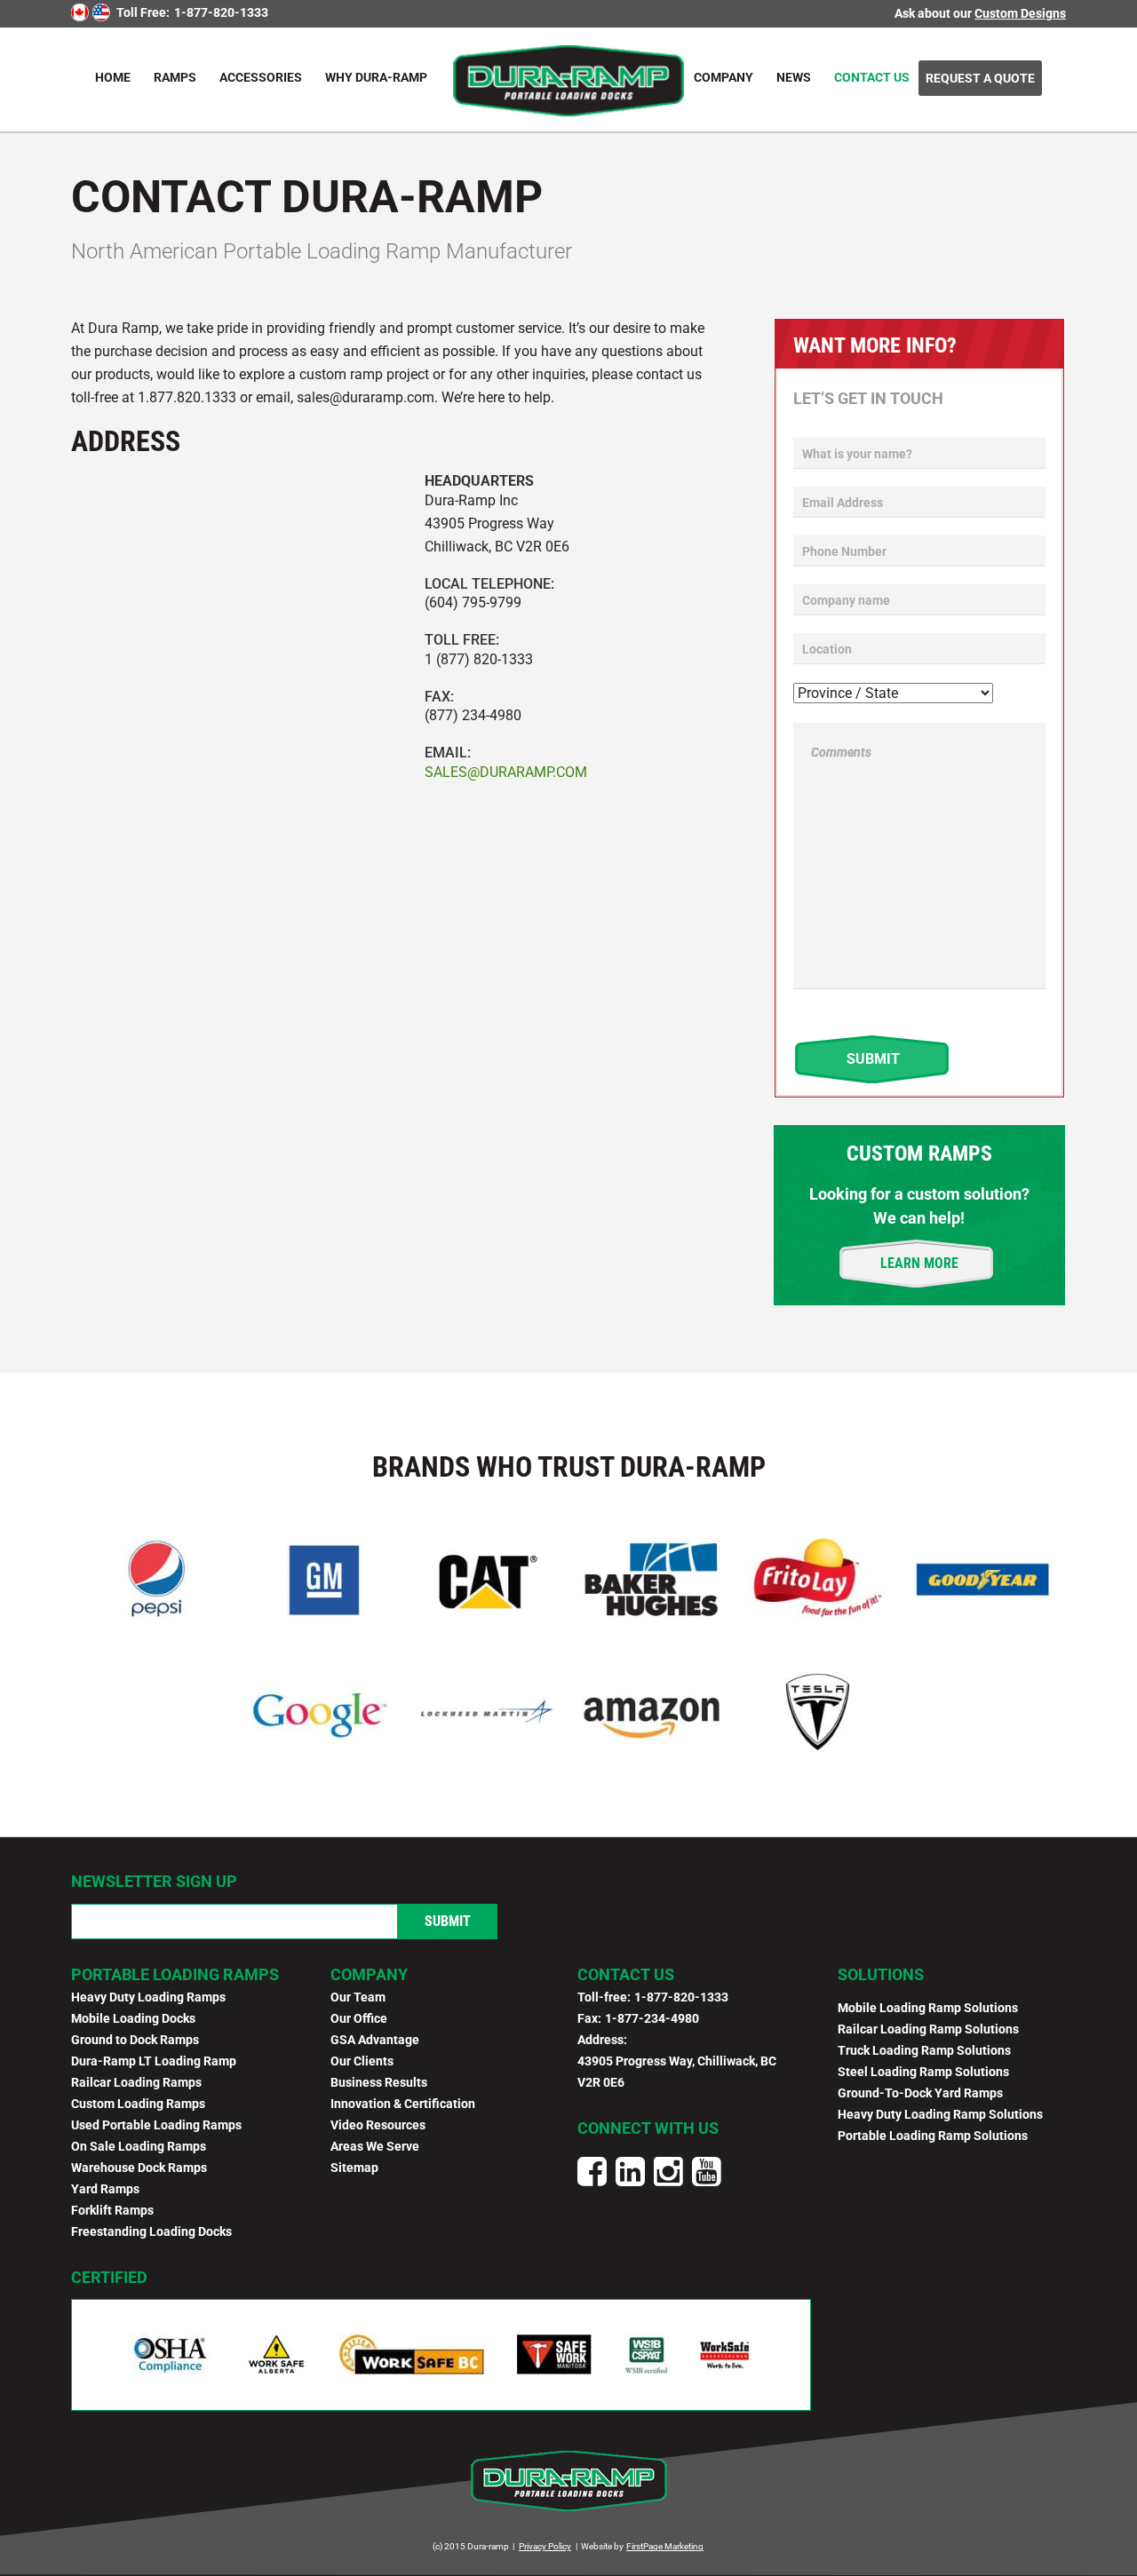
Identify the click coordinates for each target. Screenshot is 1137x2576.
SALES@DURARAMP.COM (506, 772)
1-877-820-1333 (221, 12)
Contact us (626, 1974)
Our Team (358, 1997)
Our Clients (362, 2061)
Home (113, 77)
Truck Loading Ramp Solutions (924, 2050)
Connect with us (648, 2128)
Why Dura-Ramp (376, 77)
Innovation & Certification (403, 2104)
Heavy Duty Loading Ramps (148, 1997)
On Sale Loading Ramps (139, 2146)
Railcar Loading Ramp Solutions (928, 2029)
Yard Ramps (105, 2189)
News (794, 77)
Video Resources (378, 2125)
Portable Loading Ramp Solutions (933, 2136)
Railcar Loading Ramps (136, 2082)
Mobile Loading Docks (133, 2018)
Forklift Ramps (112, 2210)
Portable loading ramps (175, 1974)
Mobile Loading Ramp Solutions (928, 2008)
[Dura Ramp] (568, 79)
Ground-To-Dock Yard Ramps (920, 2093)
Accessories (261, 77)
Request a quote (980, 78)
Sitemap (354, 2168)
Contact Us (872, 77)
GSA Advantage (375, 2040)
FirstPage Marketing (665, 2546)
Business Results (379, 2082)
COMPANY (369, 1974)
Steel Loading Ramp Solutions (923, 2072)
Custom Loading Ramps (138, 2104)
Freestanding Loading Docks (151, 2231)
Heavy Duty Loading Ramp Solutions (940, 2114)
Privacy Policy (545, 2546)
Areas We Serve (375, 2146)
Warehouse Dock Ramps (139, 2168)
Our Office (359, 2018)
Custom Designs (1020, 13)
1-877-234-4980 (652, 2018)
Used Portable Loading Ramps (156, 2125)
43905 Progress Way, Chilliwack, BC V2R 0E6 (677, 2072)
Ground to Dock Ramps (135, 2040)
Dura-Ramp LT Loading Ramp (154, 2061)
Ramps (175, 77)
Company (724, 77)
